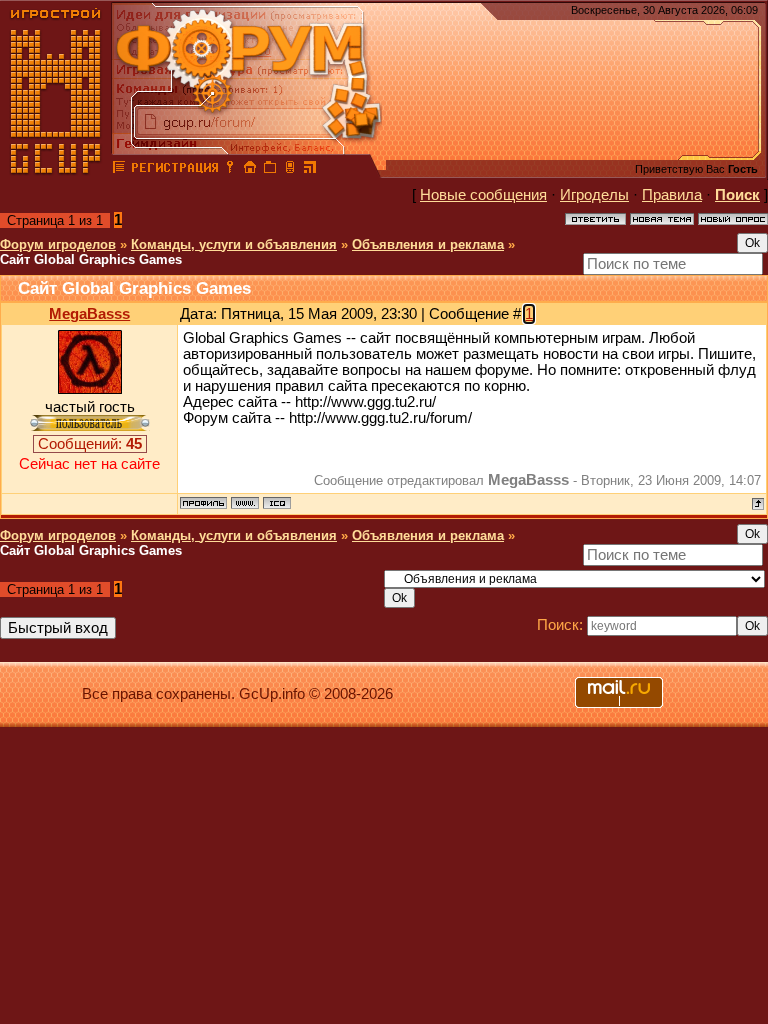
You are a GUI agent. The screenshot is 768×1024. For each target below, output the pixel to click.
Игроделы (594, 195)
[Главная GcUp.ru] (56, 170)
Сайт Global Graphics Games (91, 259)
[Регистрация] (174, 170)
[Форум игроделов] (119, 170)
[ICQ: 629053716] (277, 503)
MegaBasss (89, 314)
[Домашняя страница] (245, 503)
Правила (672, 195)
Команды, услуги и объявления (234, 244)
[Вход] (230, 170)
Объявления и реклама (428, 244)
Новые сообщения (483, 195)
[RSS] (310, 170)
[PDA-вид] (290, 170)
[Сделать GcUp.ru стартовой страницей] (250, 170)
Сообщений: (90, 444)
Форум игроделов (58, 244)
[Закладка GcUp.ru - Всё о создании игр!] (270, 170)
